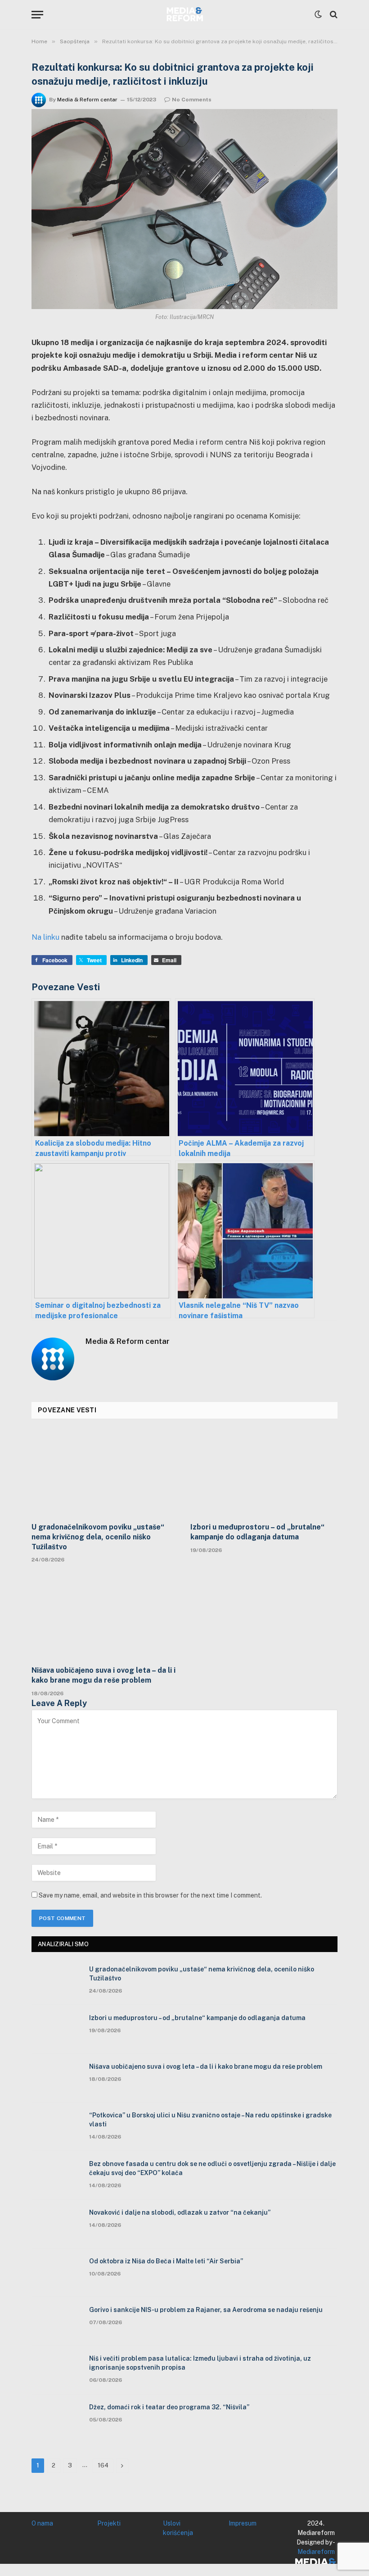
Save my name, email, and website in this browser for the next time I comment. (150, 1895)
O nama (42, 2523)
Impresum (243, 2523)
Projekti (109, 2523)
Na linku (45, 937)
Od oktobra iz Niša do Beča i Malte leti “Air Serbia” (166, 2261)
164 (103, 2465)
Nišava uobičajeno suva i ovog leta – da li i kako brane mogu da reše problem (103, 1675)
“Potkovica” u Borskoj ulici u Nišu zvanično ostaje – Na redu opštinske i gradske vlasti (210, 2120)
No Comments (192, 100)
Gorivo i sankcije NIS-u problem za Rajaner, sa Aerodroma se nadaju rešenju (206, 2310)
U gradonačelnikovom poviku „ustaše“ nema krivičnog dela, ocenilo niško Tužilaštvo (98, 1537)
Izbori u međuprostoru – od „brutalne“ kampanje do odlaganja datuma (257, 1532)
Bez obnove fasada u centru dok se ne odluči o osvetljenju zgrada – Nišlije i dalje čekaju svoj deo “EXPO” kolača (212, 2168)
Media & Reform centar (87, 100)
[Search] (333, 15)
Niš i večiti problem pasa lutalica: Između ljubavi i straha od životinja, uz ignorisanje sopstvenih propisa (200, 2363)
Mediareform (316, 2552)
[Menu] (37, 15)
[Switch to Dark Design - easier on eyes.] (318, 14)
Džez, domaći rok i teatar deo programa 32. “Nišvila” (169, 2407)
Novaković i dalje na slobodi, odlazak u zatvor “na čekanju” (180, 2212)
